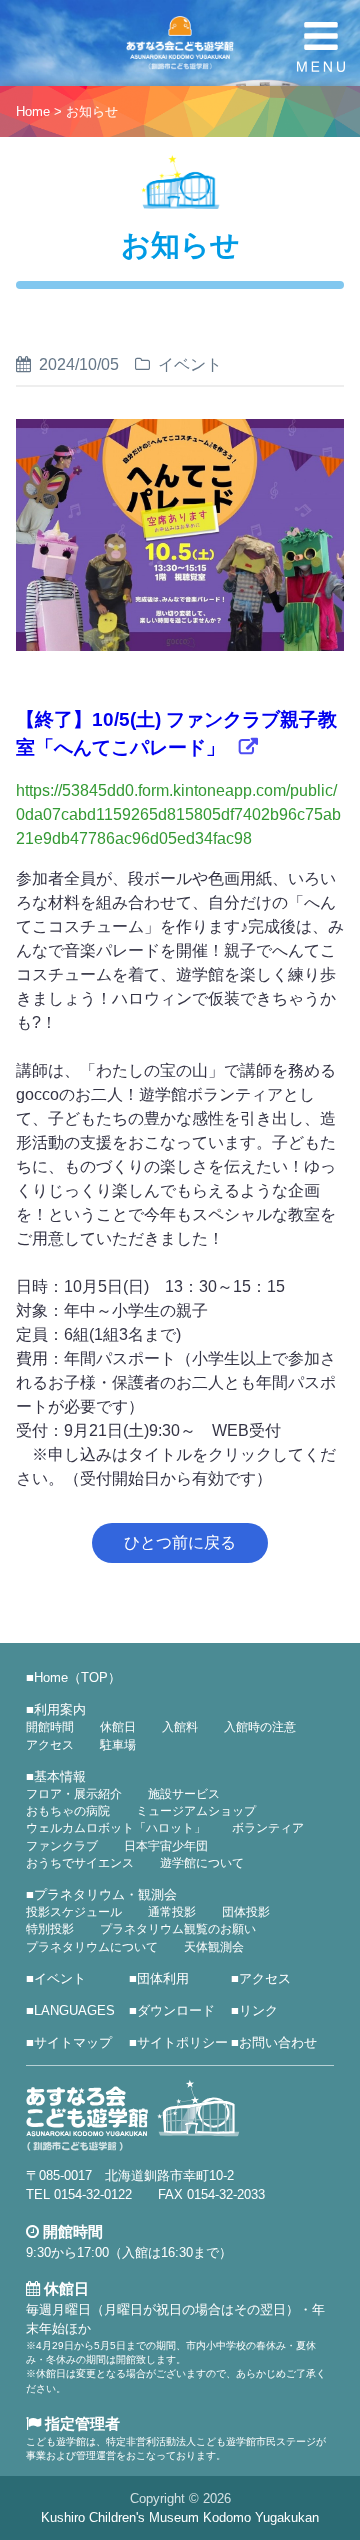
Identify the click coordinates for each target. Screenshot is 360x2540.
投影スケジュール (74, 1912)
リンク (258, 2010)
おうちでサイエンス (80, 1863)
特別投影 (50, 1929)
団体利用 (163, 1978)
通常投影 (172, 1912)
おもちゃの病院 (68, 1811)
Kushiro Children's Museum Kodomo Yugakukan (180, 2517)
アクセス (50, 1745)
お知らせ (92, 111)
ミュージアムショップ (196, 1811)
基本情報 (60, 1776)
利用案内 (60, 1709)
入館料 (180, 1727)
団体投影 (246, 1912)
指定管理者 (80, 2423)
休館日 (118, 1727)
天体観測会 (214, 1947)
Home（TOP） (77, 1677)
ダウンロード (176, 2010)
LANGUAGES (74, 2010)
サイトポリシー (182, 2042)
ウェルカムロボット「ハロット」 (116, 1828)
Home (33, 111)
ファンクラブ (62, 1846)
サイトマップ (73, 2042)
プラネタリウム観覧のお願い (178, 1929)
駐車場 (118, 1745)
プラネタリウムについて (92, 1947)
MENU (321, 47)
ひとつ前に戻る (180, 1542)
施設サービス (184, 1794)
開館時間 (50, 1727)
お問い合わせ (278, 2042)
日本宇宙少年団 (166, 1846)
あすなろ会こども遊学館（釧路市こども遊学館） (180, 43)
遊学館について (202, 1863)
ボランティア (268, 1828)
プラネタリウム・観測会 (105, 1894)
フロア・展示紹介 (74, 1794)
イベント (60, 1978)
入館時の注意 (260, 1727)
